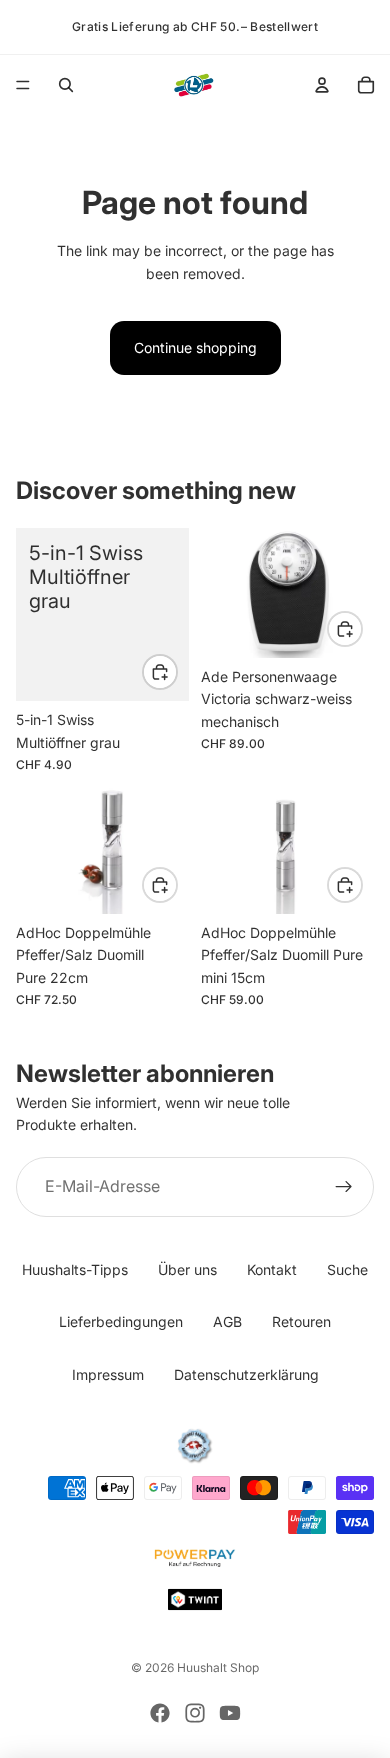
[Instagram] (195, 1713)
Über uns (187, 1269)
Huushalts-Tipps (75, 1269)
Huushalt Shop (218, 1667)
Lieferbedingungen (121, 1321)
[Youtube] (230, 1713)
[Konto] (322, 85)
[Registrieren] (344, 1187)
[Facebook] (160, 1713)
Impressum (108, 1374)
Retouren (301, 1321)
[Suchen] (66, 85)
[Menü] (23, 85)
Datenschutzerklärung (246, 1374)
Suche (347, 1269)
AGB (227, 1321)
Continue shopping (195, 347)
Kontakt (272, 1269)
